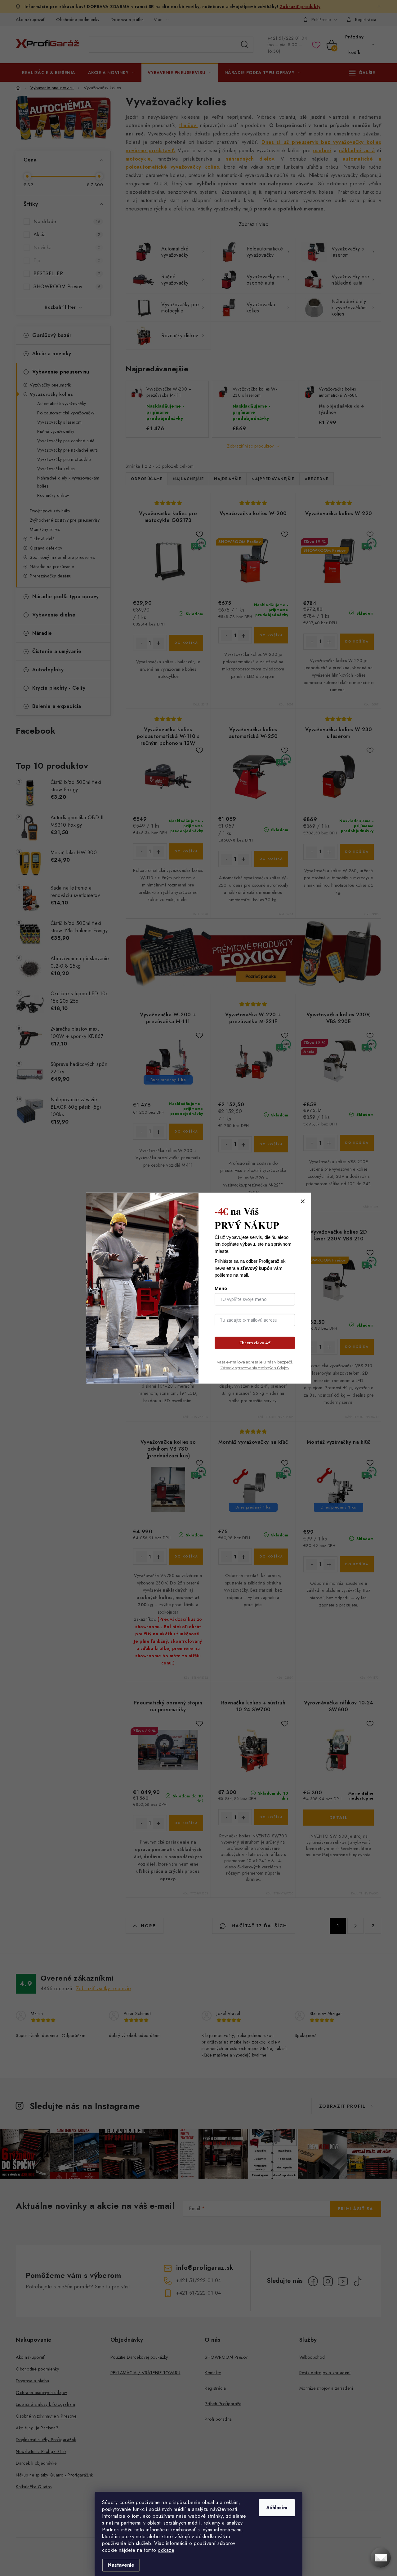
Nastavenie (121, 2565)
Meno (221, 1288)
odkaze (166, 2550)
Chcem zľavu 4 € (255, 1343)
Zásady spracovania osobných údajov (255, 1368)
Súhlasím (277, 2508)
